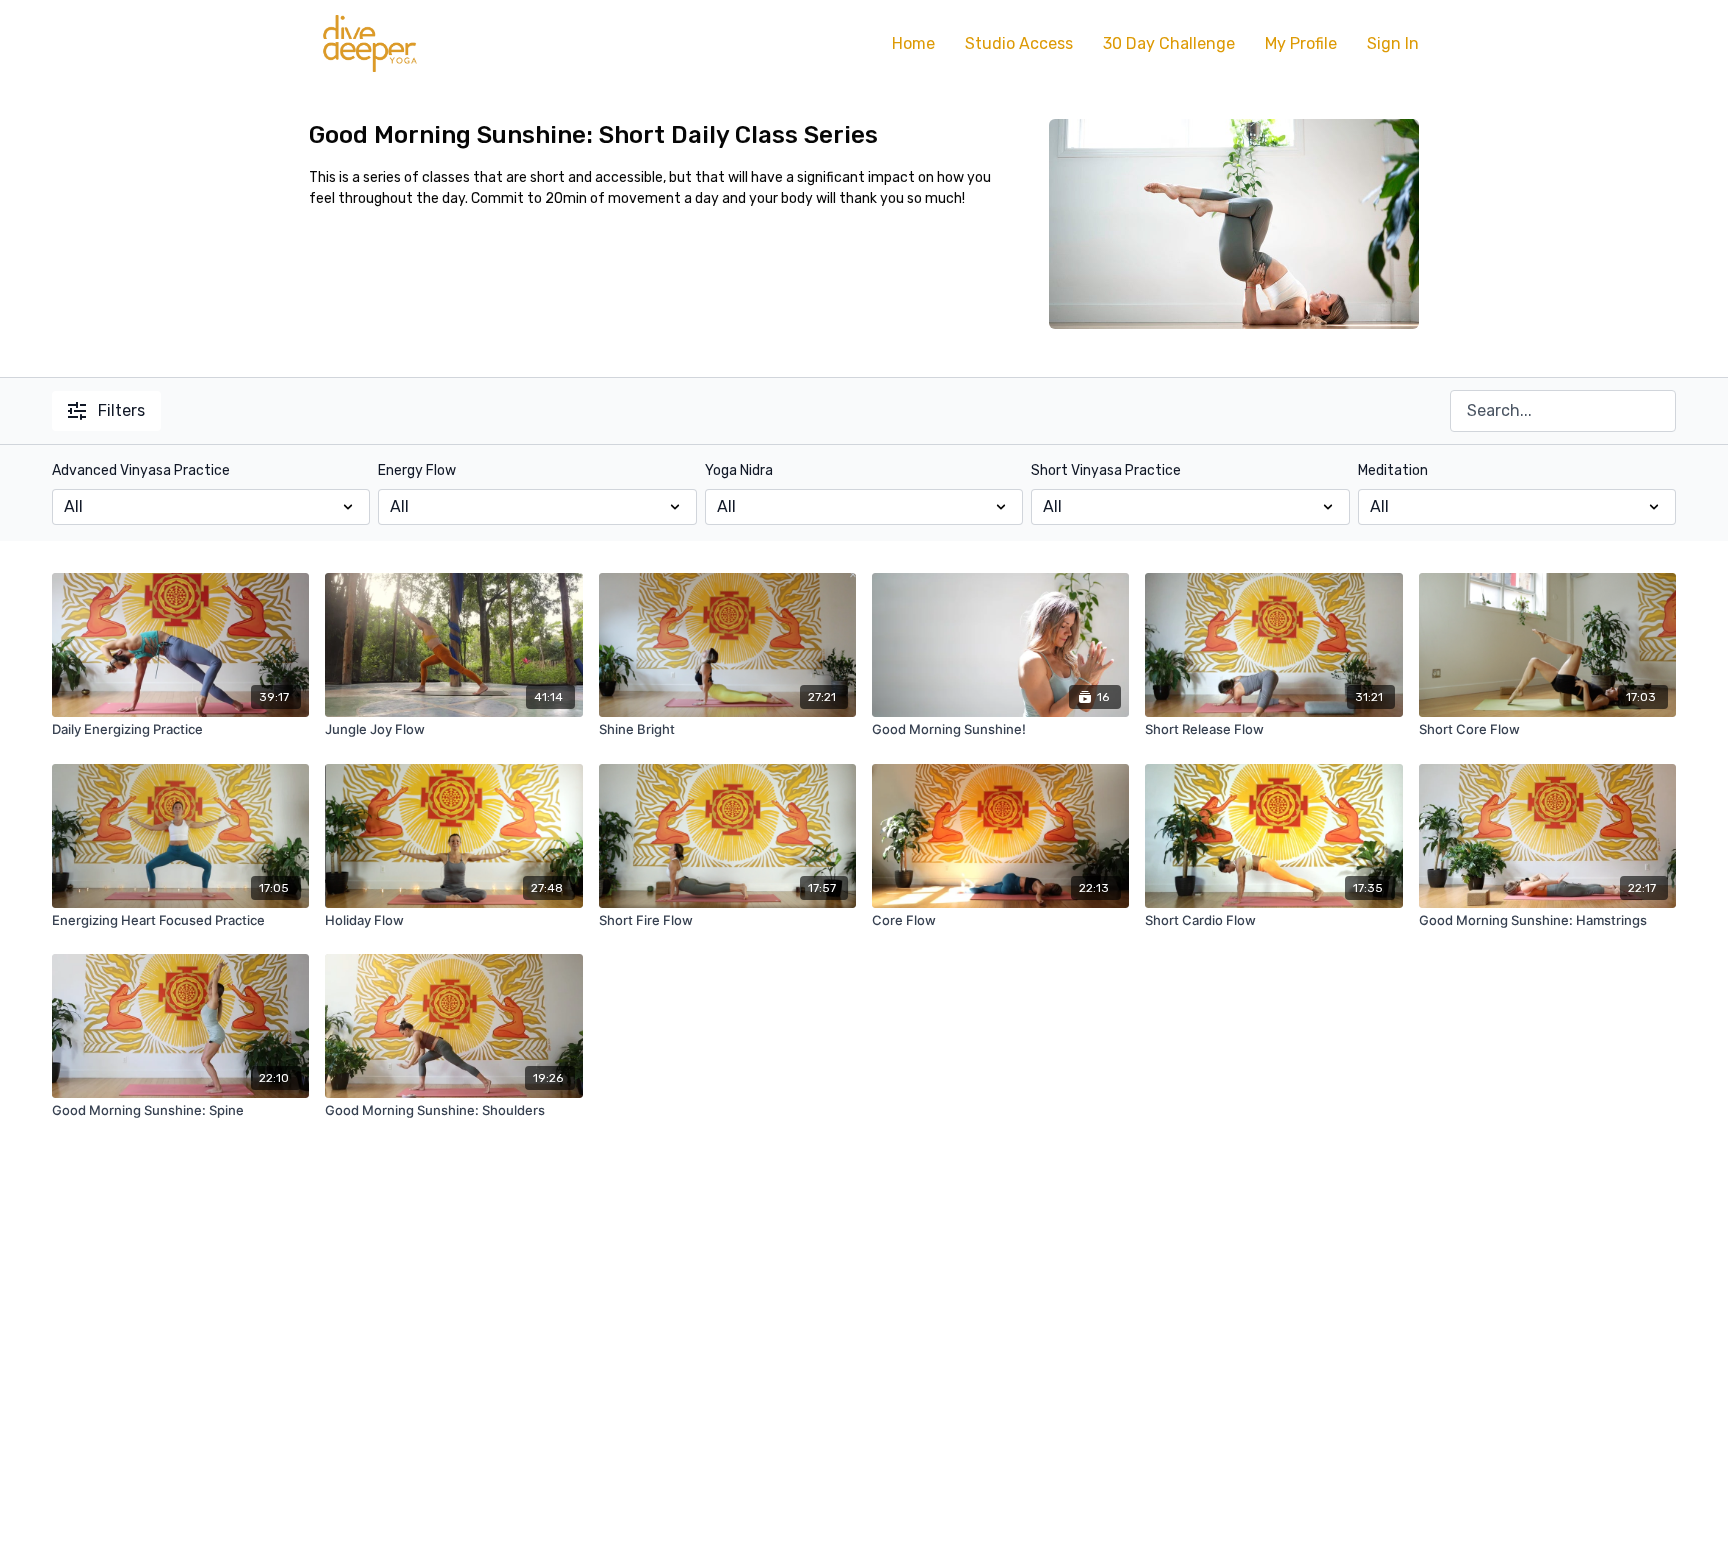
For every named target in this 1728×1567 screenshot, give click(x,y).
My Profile (1301, 43)
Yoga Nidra (739, 470)
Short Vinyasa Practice (1106, 470)
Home (913, 43)
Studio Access (1019, 43)
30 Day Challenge (1169, 43)
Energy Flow (417, 470)
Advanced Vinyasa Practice (141, 470)
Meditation (1393, 470)
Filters (121, 410)
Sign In (1393, 43)
